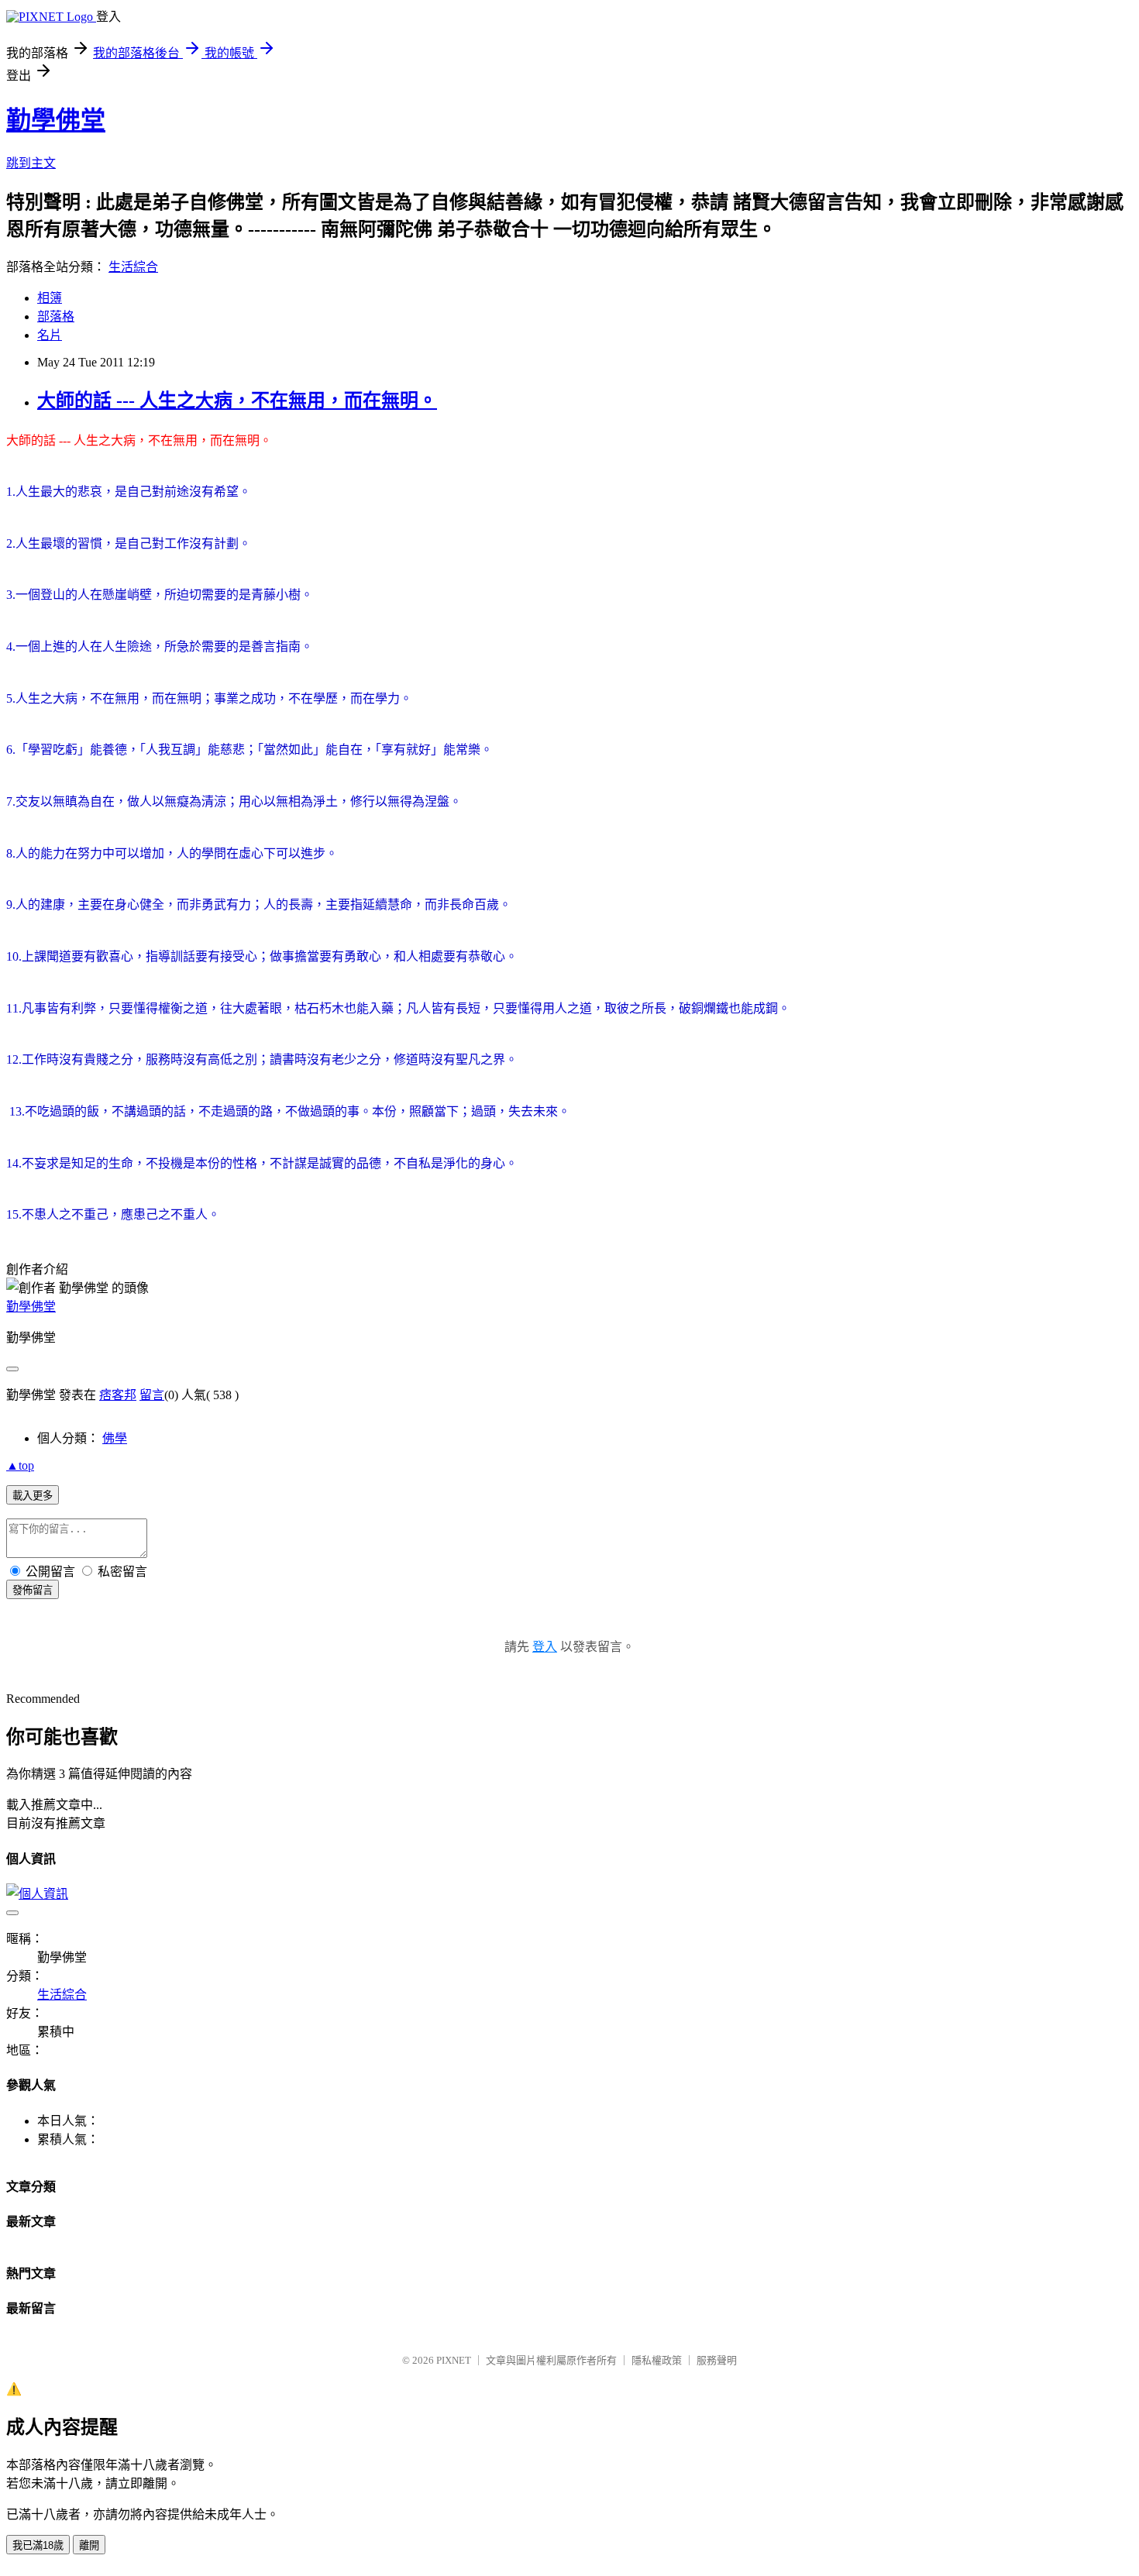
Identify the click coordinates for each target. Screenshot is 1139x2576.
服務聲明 (717, 2360)
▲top (20, 1465)
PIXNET (454, 2360)
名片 (50, 335)
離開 (89, 2545)
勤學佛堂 (56, 120)
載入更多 (33, 1496)
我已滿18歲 (38, 2545)
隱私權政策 (657, 2360)
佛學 (115, 1438)
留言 (152, 1395)
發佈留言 (33, 1590)
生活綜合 (133, 267)
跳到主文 (31, 163)
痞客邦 (118, 1395)
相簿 (50, 298)
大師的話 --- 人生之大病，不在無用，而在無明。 (237, 401)
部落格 (56, 316)
